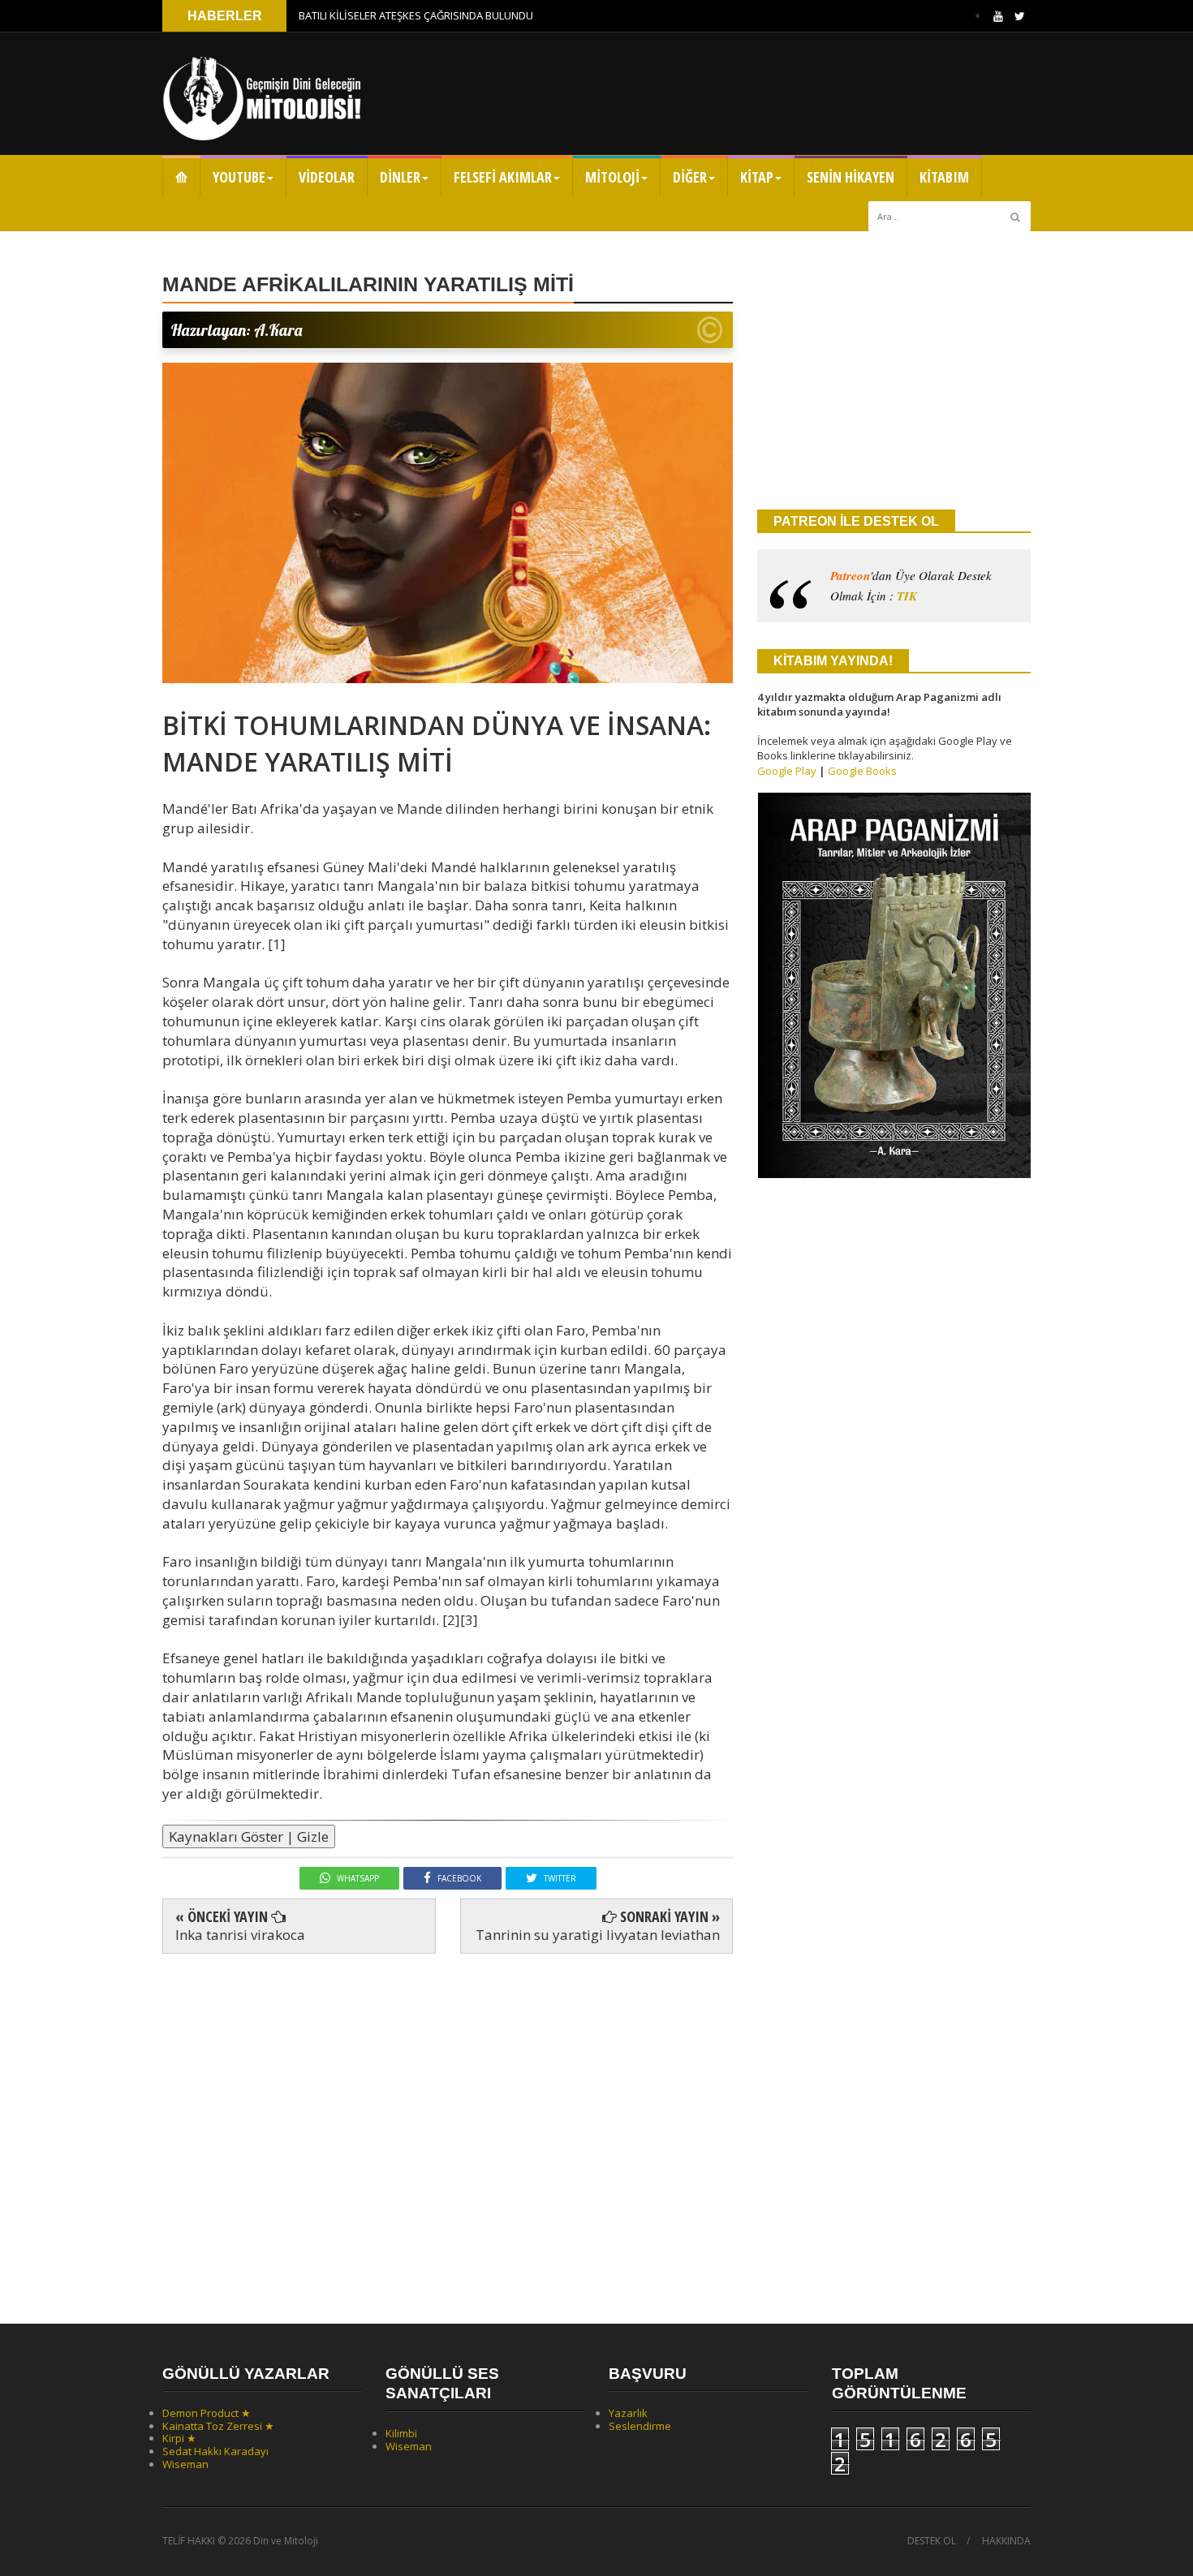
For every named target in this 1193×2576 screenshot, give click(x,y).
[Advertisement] (448, 2124)
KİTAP (757, 177)
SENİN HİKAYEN (851, 177)
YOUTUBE (239, 177)
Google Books (862, 771)
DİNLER (400, 177)
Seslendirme (640, 2426)
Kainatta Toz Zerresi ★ (218, 2426)
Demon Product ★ (207, 2413)
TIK (907, 596)
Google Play (787, 771)
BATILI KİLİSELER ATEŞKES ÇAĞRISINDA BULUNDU (416, 15)
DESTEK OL (932, 2541)
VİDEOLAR (327, 177)
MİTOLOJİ (612, 177)
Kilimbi (401, 2433)
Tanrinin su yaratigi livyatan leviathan (598, 1935)
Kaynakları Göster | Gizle (249, 1836)
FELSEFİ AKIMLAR (503, 177)
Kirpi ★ (179, 2438)
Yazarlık (628, 2413)
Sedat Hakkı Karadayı (215, 2451)
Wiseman (185, 2464)
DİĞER (690, 177)
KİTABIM (944, 177)
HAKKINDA (1006, 2541)
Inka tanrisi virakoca (240, 1935)
